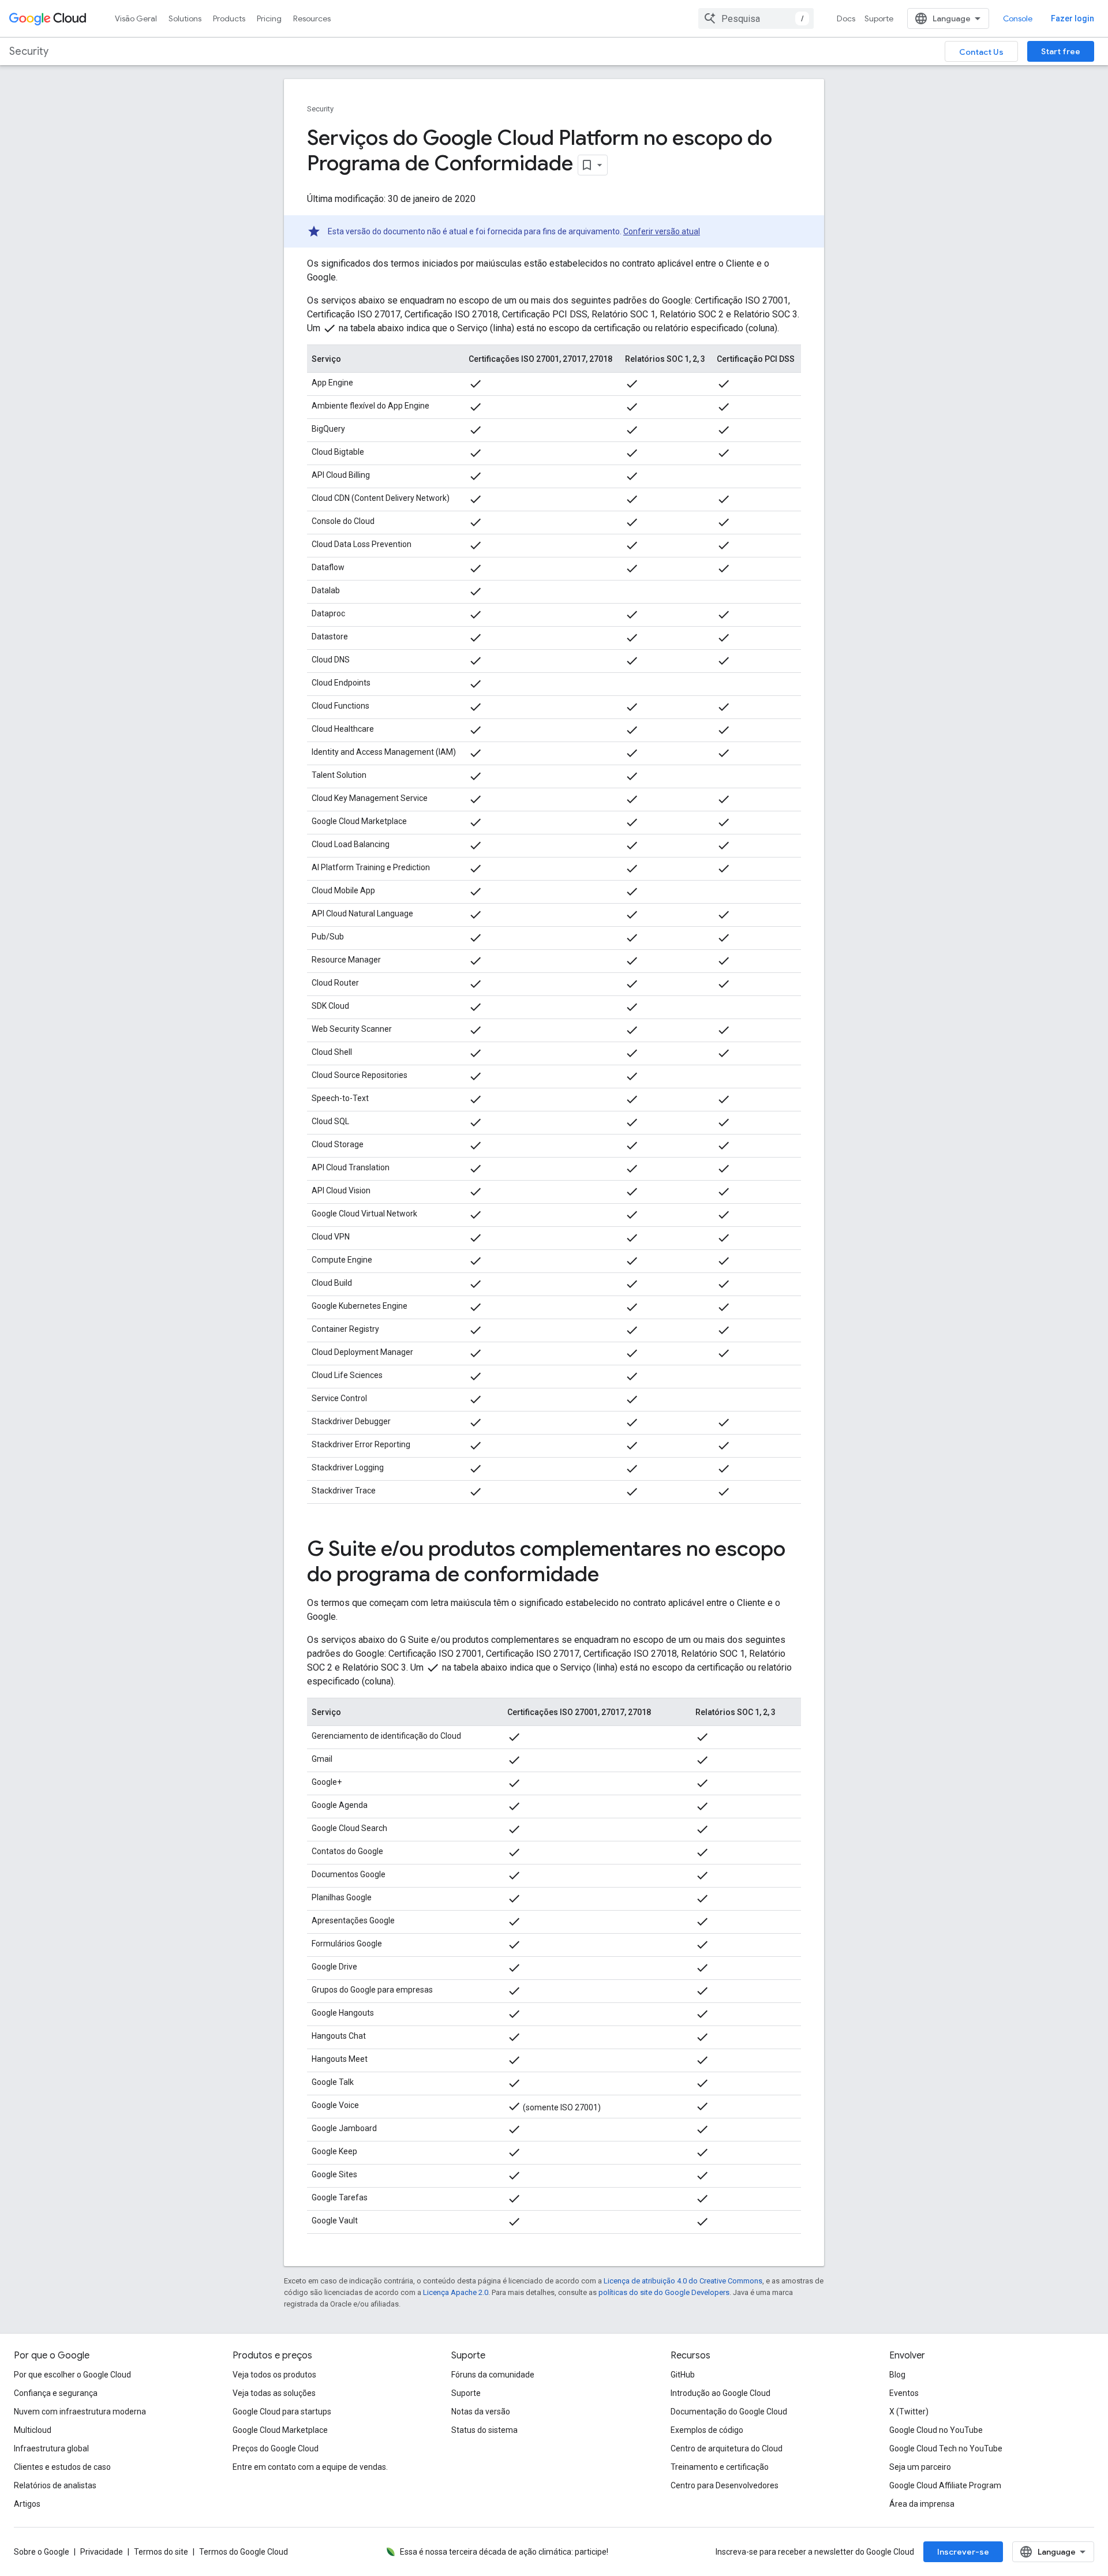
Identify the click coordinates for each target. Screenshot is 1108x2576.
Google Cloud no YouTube (936, 2430)
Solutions (185, 18)
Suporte (879, 18)
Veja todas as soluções (274, 2393)
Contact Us (981, 52)
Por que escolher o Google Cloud (72, 2375)
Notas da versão (481, 2412)
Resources (312, 18)
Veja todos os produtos (274, 2375)
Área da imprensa (922, 2504)
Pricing (269, 18)
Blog (897, 2375)
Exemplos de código (707, 2430)
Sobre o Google (42, 2552)
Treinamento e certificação (720, 2467)
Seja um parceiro (920, 2467)
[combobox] (756, 18)
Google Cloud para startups (282, 2412)
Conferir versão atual (662, 231)
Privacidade (102, 2552)
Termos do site (161, 2552)
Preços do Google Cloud (276, 2448)
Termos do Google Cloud (244, 2552)
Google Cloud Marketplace (280, 2430)
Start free (1061, 51)
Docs (846, 18)
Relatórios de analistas (55, 2485)
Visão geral (136, 18)
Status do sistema (484, 2430)
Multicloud (33, 2430)
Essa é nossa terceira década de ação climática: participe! (504, 2552)
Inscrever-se (963, 2552)
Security (29, 51)
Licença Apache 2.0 (456, 2292)
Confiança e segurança (56, 2393)
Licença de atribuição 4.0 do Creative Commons (683, 2281)
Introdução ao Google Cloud (720, 2393)
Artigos (27, 2504)
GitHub (683, 2375)
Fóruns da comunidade (493, 2375)
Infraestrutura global (51, 2448)
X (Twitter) (909, 2412)
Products (229, 18)
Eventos (904, 2393)
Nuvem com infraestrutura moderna (80, 2412)
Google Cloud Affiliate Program (945, 2485)
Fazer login (1073, 18)
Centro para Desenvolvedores (725, 2485)
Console (1018, 18)
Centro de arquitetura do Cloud (727, 2448)
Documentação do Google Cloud (729, 2412)
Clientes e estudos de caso (62, 2467)
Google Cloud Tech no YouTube (946, 2448)
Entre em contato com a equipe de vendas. (310, 2467)
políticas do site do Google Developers (664, 2292)
